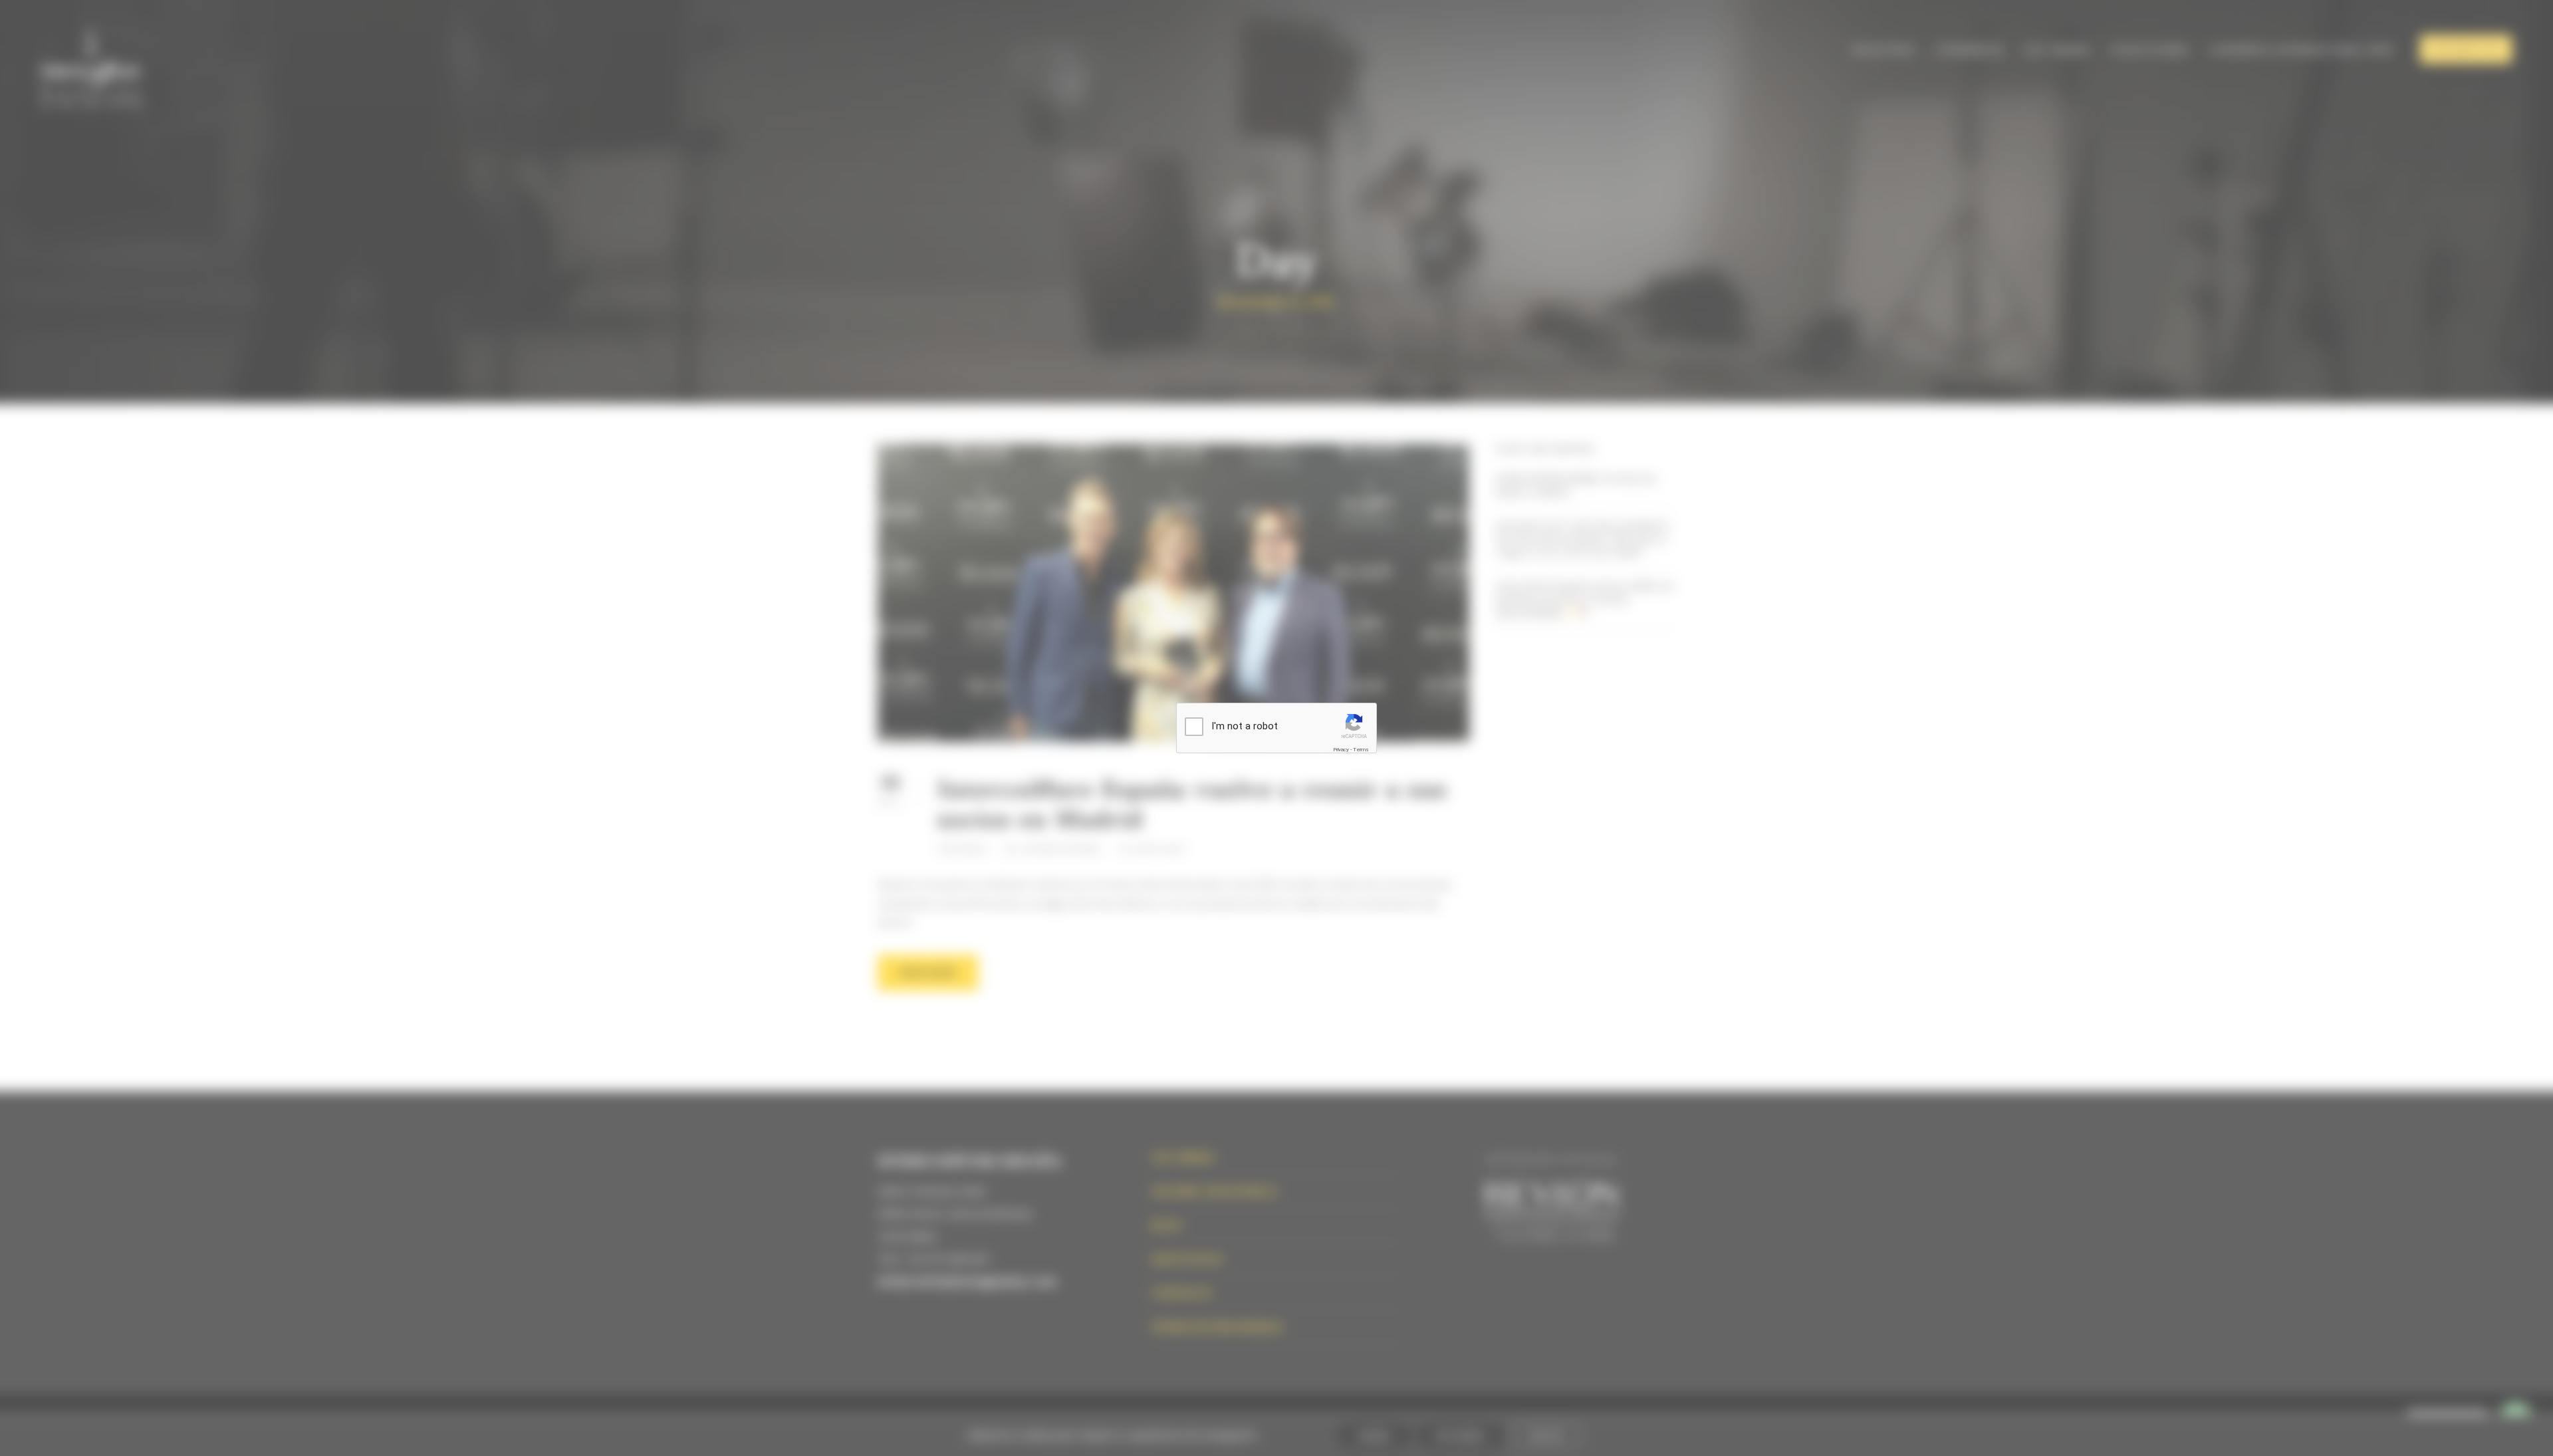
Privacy (1341, 750)
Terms (1361, 750)
